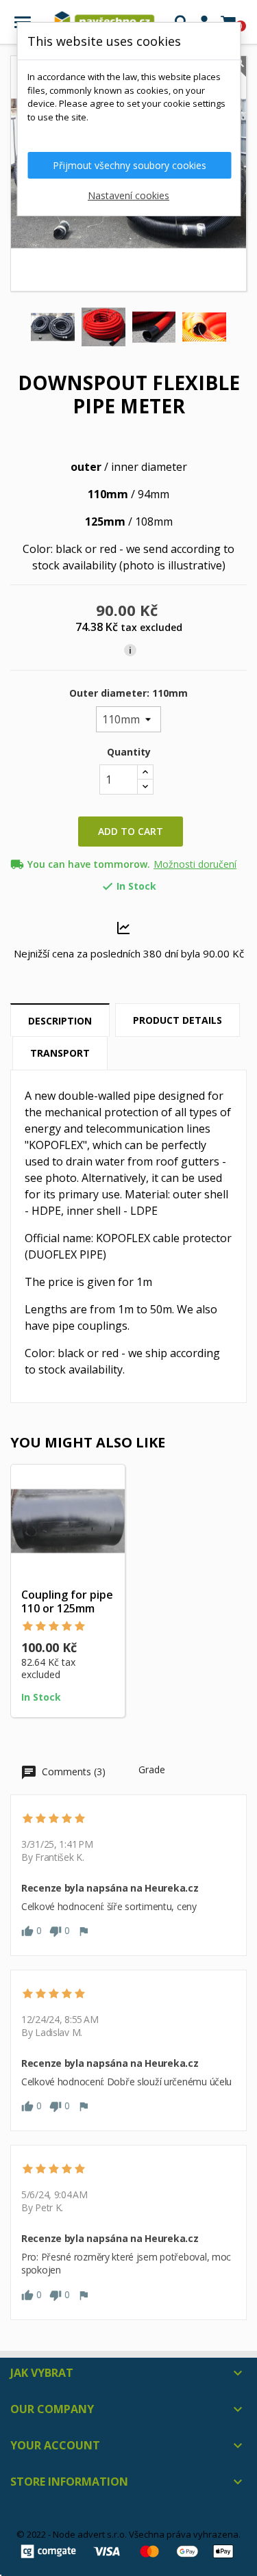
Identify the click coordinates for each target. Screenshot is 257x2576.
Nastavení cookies (128, 195)
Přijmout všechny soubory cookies (130, 165)
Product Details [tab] (178, 1020)
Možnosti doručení (195, 864)
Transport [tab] (60, 1053)
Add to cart (131, 831)
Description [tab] (60, 1021)
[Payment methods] (128, 2550)
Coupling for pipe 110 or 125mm (67, 1601)
